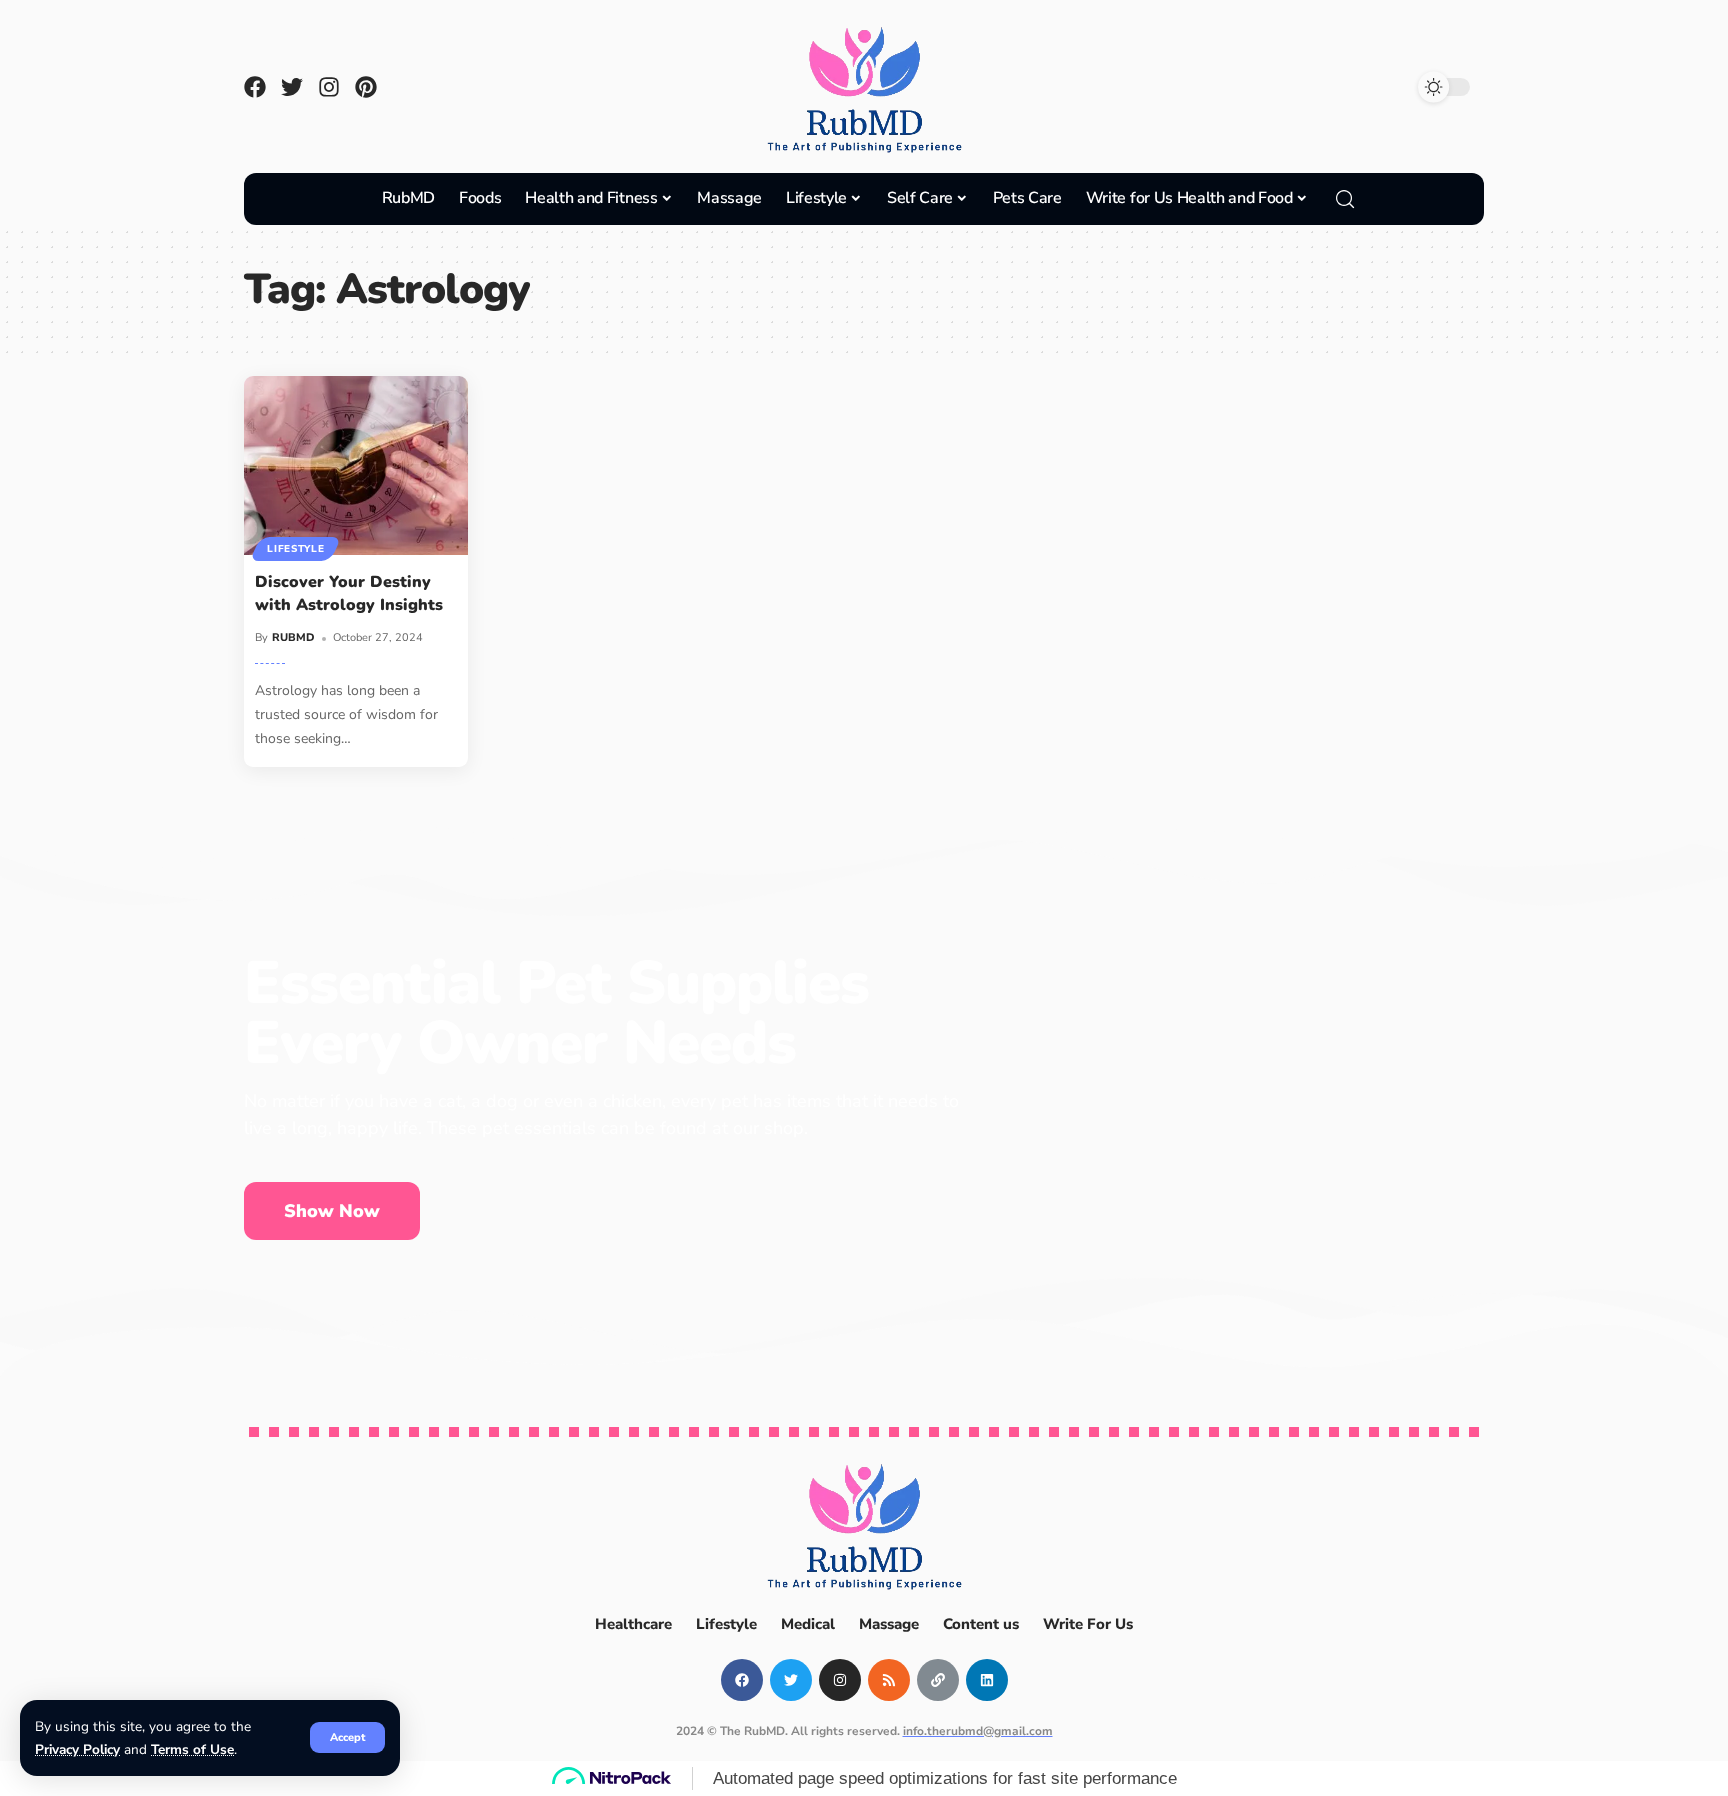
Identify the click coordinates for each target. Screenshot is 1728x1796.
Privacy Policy (77, 1749)
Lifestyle (295, 549)
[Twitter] (292, 87)
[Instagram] (329, 87)
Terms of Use (192, 1749)
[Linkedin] (987, 1680)
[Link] (938, 1680)
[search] (1345, 199)
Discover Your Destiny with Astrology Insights (349, 593)
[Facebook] (255, 87)
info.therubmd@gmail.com (978, 1731)
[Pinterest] (366, 87)
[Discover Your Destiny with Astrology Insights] (356, 465)
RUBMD (293, 637)
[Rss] (889, 1680)
